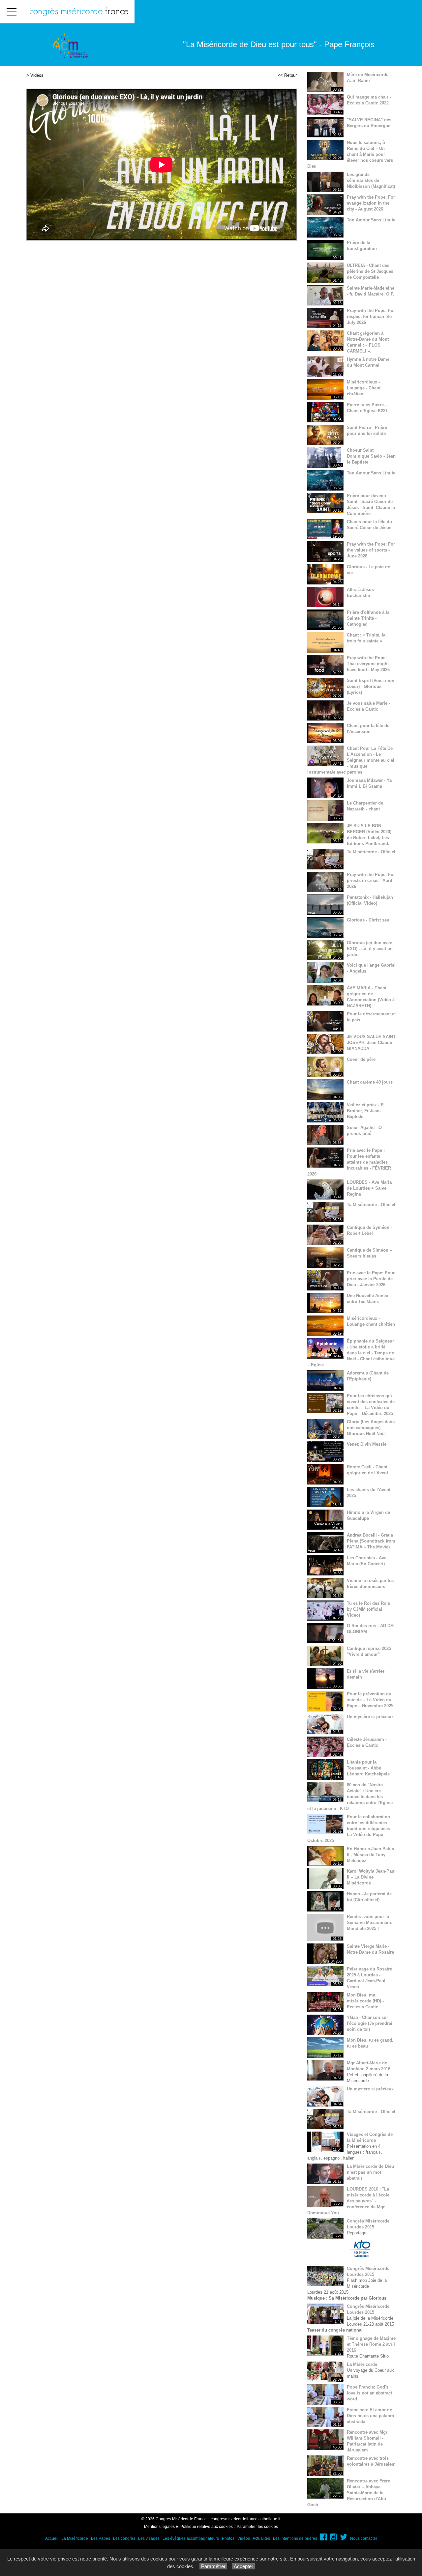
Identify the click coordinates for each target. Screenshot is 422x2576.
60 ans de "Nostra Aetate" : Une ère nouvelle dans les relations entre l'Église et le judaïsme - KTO (350, 1797)
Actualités (261, 2538)
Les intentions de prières (295, 2538)
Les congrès (124, 2538)
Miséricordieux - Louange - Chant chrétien (364, 388)
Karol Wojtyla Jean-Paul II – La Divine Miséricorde (371, 1877)
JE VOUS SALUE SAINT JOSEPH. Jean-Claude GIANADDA (371, 1043)
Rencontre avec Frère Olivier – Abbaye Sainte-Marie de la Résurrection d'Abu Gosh (349, 2493)
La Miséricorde (362, 2364)
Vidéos (37, 75)
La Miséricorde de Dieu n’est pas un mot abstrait (370, 2172)
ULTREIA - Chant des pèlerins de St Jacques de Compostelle (370, 271)
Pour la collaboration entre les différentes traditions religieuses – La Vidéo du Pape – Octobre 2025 (350, 1829)
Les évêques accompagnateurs (191, 2538)
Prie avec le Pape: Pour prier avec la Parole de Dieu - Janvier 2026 (371, 1279)
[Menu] (12, 12)
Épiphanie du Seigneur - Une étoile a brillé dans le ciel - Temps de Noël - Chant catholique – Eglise (351, 1353)
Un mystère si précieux (370, 1717)
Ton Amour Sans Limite (371, 220)
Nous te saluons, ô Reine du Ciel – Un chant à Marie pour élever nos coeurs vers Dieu (350, 154)
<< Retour (287, 75)
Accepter (243, 2566)
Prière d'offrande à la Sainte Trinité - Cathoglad (368, 618)
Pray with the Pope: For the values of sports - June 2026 (371, 550)
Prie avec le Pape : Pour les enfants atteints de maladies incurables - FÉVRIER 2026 (349, 1162)
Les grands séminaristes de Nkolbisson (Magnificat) (371, 180)
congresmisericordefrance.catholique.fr (246, 2519)
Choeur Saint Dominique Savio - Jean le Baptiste (371, 456)
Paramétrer (213, 2566)
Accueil (52, 2538)
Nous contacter (364, 2538)
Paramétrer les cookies (257, 2527)
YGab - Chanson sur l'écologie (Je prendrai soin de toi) (370, 2023)
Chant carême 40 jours (370, 1082)
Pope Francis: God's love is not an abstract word (369, 2393)
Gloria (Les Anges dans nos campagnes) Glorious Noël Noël (371, 1428)
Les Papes (101, 2538)
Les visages (149, 2538)
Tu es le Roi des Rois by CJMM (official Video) (368, 1609)
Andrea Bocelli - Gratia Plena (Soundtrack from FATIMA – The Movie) (371, 1541)
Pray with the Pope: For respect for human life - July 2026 (371, 316)
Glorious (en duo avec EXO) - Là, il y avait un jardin (370, 949)
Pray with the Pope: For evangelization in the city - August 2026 (371, 203)
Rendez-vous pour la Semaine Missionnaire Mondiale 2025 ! (370, 1923)
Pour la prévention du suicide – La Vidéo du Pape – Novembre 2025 (370, 1700)
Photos (228, 2538)
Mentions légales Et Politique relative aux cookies (188, 2527)
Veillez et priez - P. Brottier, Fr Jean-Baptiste (366, 1111)
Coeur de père (361, 1059)
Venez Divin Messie (367, 1444)
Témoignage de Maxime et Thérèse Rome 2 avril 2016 (371, 2344)
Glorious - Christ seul (369, 920)
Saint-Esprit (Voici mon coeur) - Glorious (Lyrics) (371, 686)
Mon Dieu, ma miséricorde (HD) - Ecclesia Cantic (365, 2001)
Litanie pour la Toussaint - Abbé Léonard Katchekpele (368, 1768)
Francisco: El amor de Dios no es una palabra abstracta (370, 2416)
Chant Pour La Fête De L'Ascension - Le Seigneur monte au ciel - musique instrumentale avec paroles (351, 760)
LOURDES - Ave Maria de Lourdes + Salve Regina (369, 1188)
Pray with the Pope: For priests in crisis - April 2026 (371, 880)
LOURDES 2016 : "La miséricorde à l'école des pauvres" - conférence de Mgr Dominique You (348, 2201)
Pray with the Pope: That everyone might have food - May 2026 (368, 664)
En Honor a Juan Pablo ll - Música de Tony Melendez (371, 1855)
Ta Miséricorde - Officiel (371, 852)
